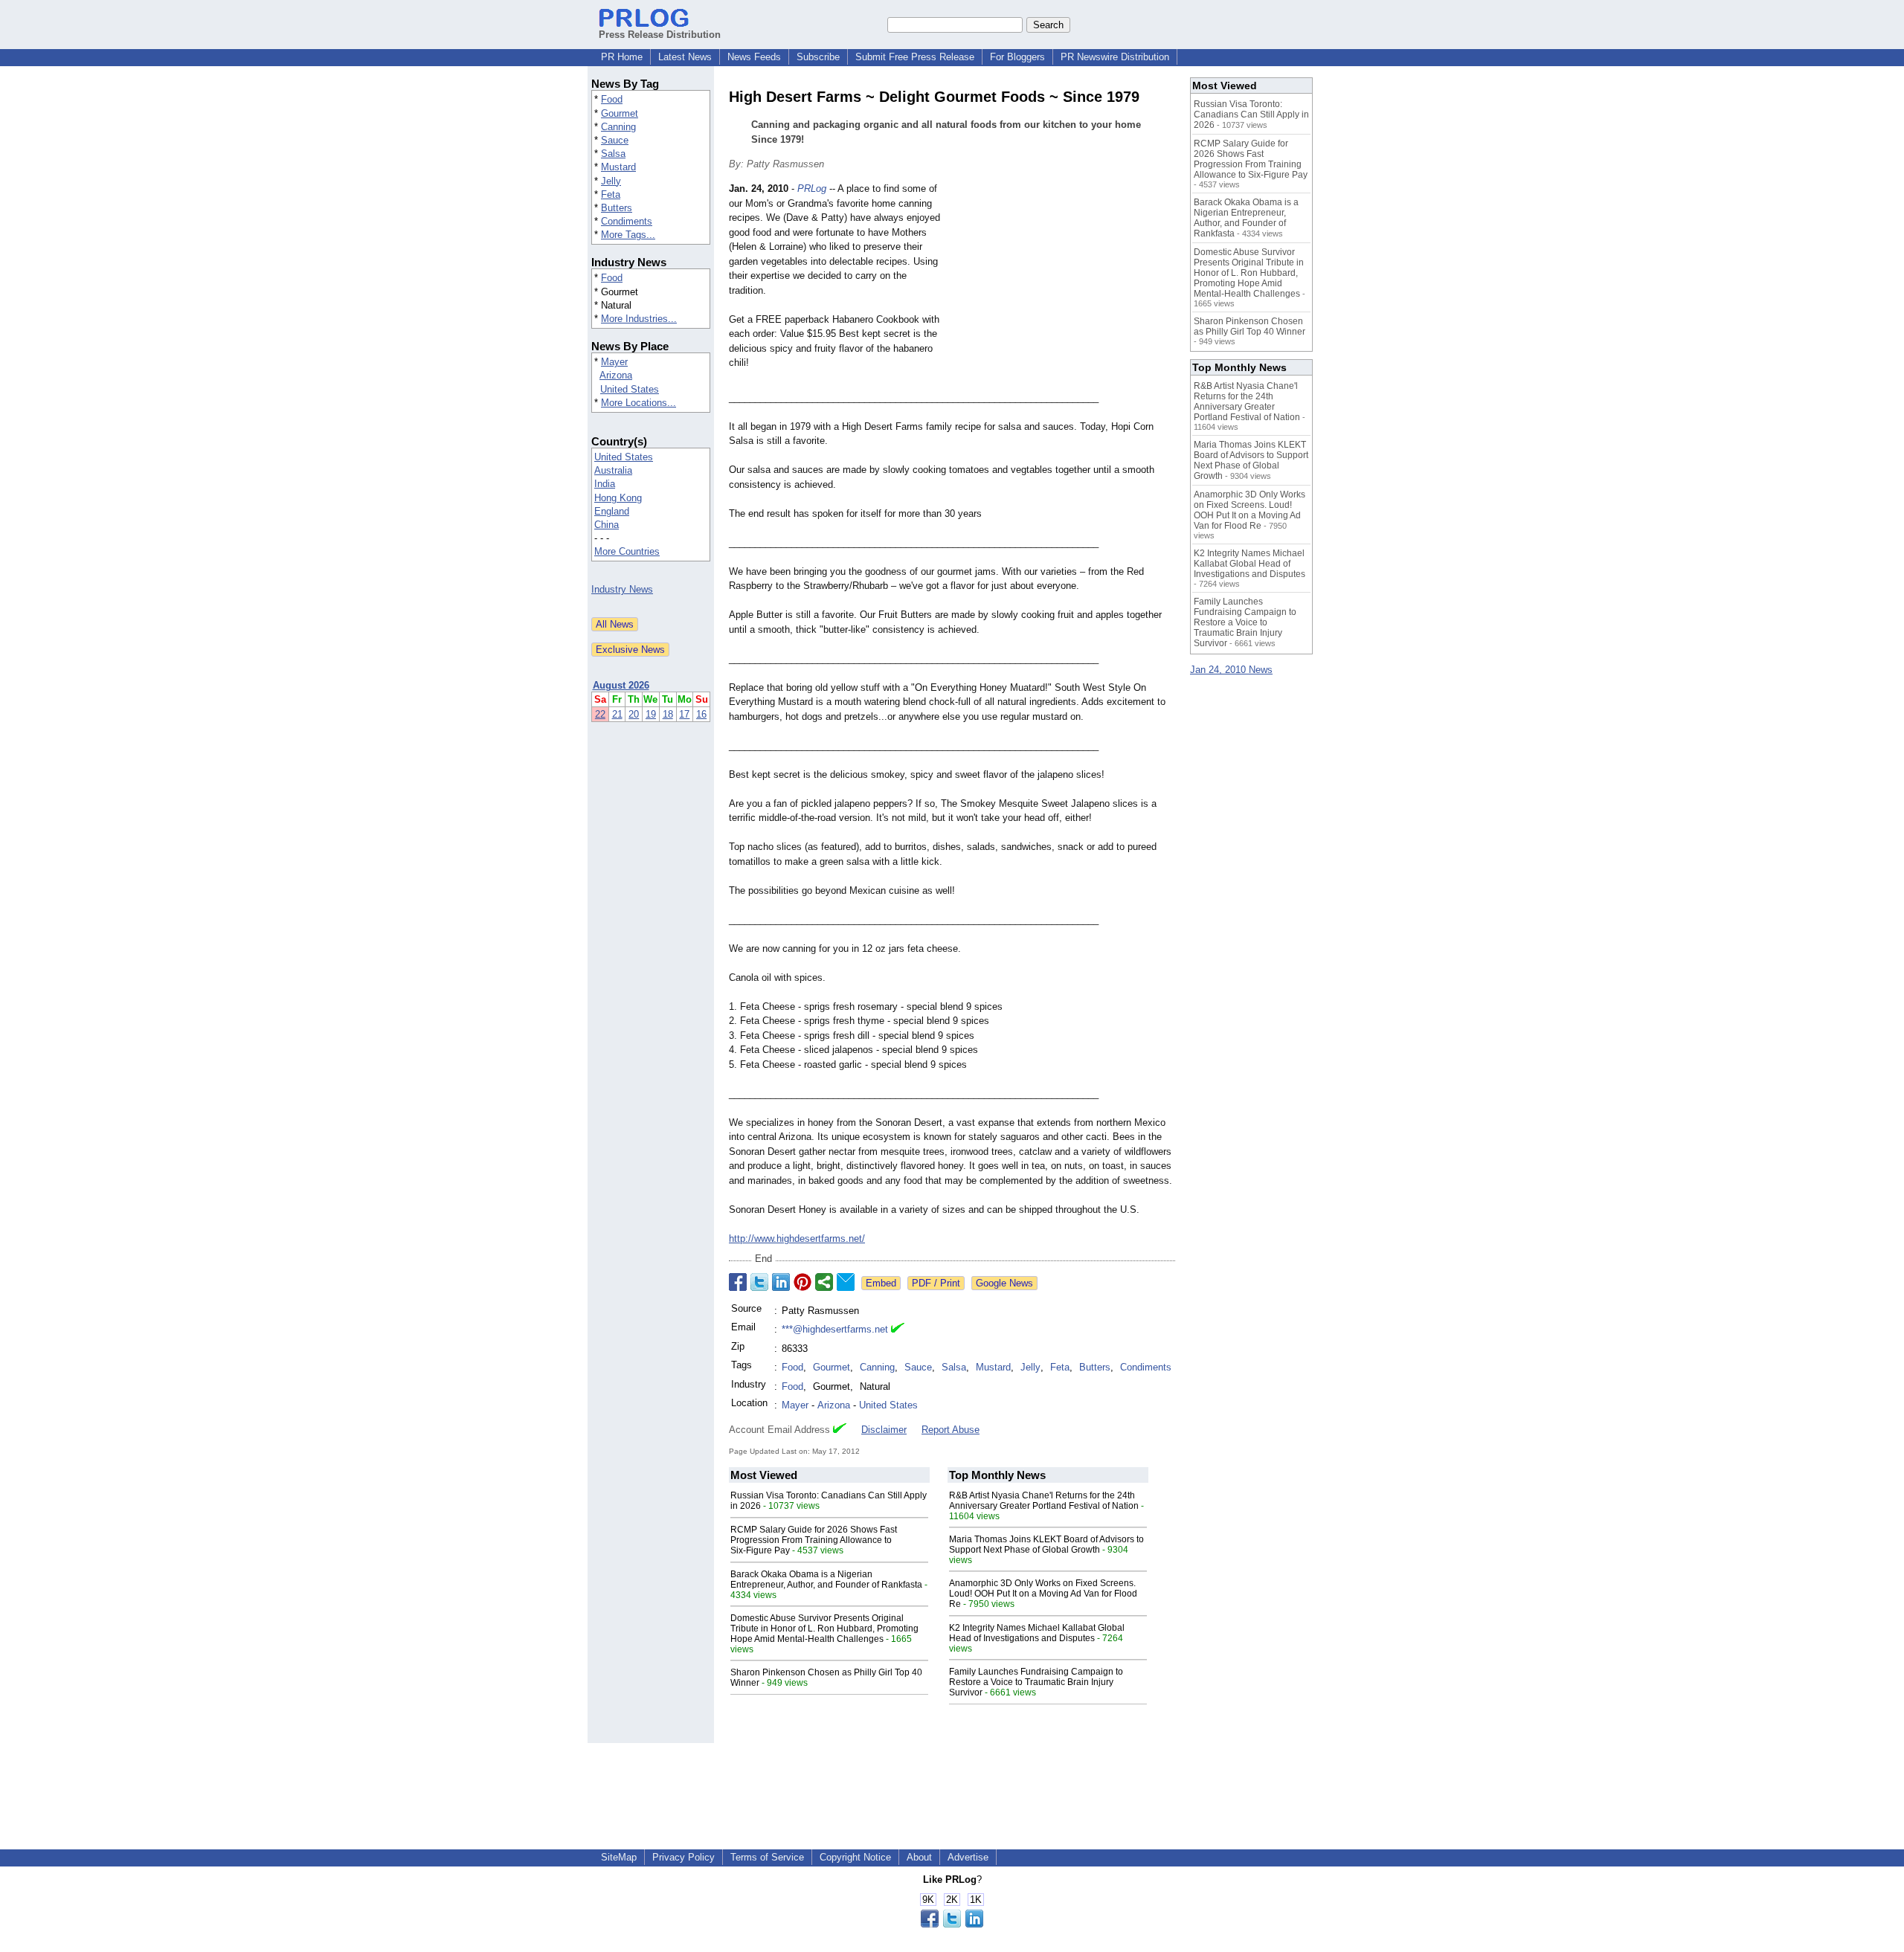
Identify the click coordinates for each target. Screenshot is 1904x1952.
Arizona (616, 375)
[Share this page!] (952, 1924)
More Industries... (639, 319)
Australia (613, 470)
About (919, 1857)
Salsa (613, 154)
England (612, 511)
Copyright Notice (855, 1857)
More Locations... (639, 403)
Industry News (622, 589)
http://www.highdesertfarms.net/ (797, 1238)
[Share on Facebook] (738, 1282)
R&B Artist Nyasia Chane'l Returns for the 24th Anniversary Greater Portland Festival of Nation (1044, 1501)
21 (617, 714)
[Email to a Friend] (846, 1282)
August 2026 (621, 685)
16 (701, 714)
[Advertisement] (1064, 291)
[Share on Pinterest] (803, 1282)
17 (684, 714)
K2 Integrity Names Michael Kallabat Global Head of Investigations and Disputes (1037, 1633)
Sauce (615, 140)
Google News (1004, 1283)
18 (668, 714)
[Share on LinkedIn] (781, 1282)
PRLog (812, 189)
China (607, 525)
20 (634, 714)
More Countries (627, 551)
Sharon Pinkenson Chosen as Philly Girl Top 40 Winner (1249, 326)
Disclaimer (884, 1430)
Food (612, 99)
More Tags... (628, 235)
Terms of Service (767, 1857)
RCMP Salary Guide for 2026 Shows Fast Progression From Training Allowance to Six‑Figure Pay (814, 1540)
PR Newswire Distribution (1115, 57)
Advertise (968, 1857)
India (605, 484)
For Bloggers (1017, 57)
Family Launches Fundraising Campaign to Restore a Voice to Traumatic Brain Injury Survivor (1036, 1682)
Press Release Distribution (660, 35)
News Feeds (754, 57)
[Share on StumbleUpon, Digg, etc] (824, 1282)
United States (630, 389)
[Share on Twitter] (759, 1282)
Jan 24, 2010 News (1231, 670)
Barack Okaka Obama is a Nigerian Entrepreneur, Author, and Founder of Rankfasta (826, 1579)
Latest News (685, 57)
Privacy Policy (684, 1857)
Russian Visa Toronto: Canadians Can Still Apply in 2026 (1251, 115)
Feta (611, 194)
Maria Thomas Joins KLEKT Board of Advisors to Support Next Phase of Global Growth (1046, 1544)
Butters (617, 208)
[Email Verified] (898, 1330)
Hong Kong (618, 498)
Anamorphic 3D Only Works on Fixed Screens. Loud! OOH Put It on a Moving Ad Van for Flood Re (1043, 1594)
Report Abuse (951, 1430)
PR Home (622, 57)
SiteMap (619, 1857)
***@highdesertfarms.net (835, 1329)
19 (651, 714)
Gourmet (620, 113)
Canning (618, 127)
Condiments (627, 221)
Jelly (611, 181)
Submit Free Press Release (915, 57)
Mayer (614, 362)
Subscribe (818, 57)
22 (600, 714)
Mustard (618, 167)
